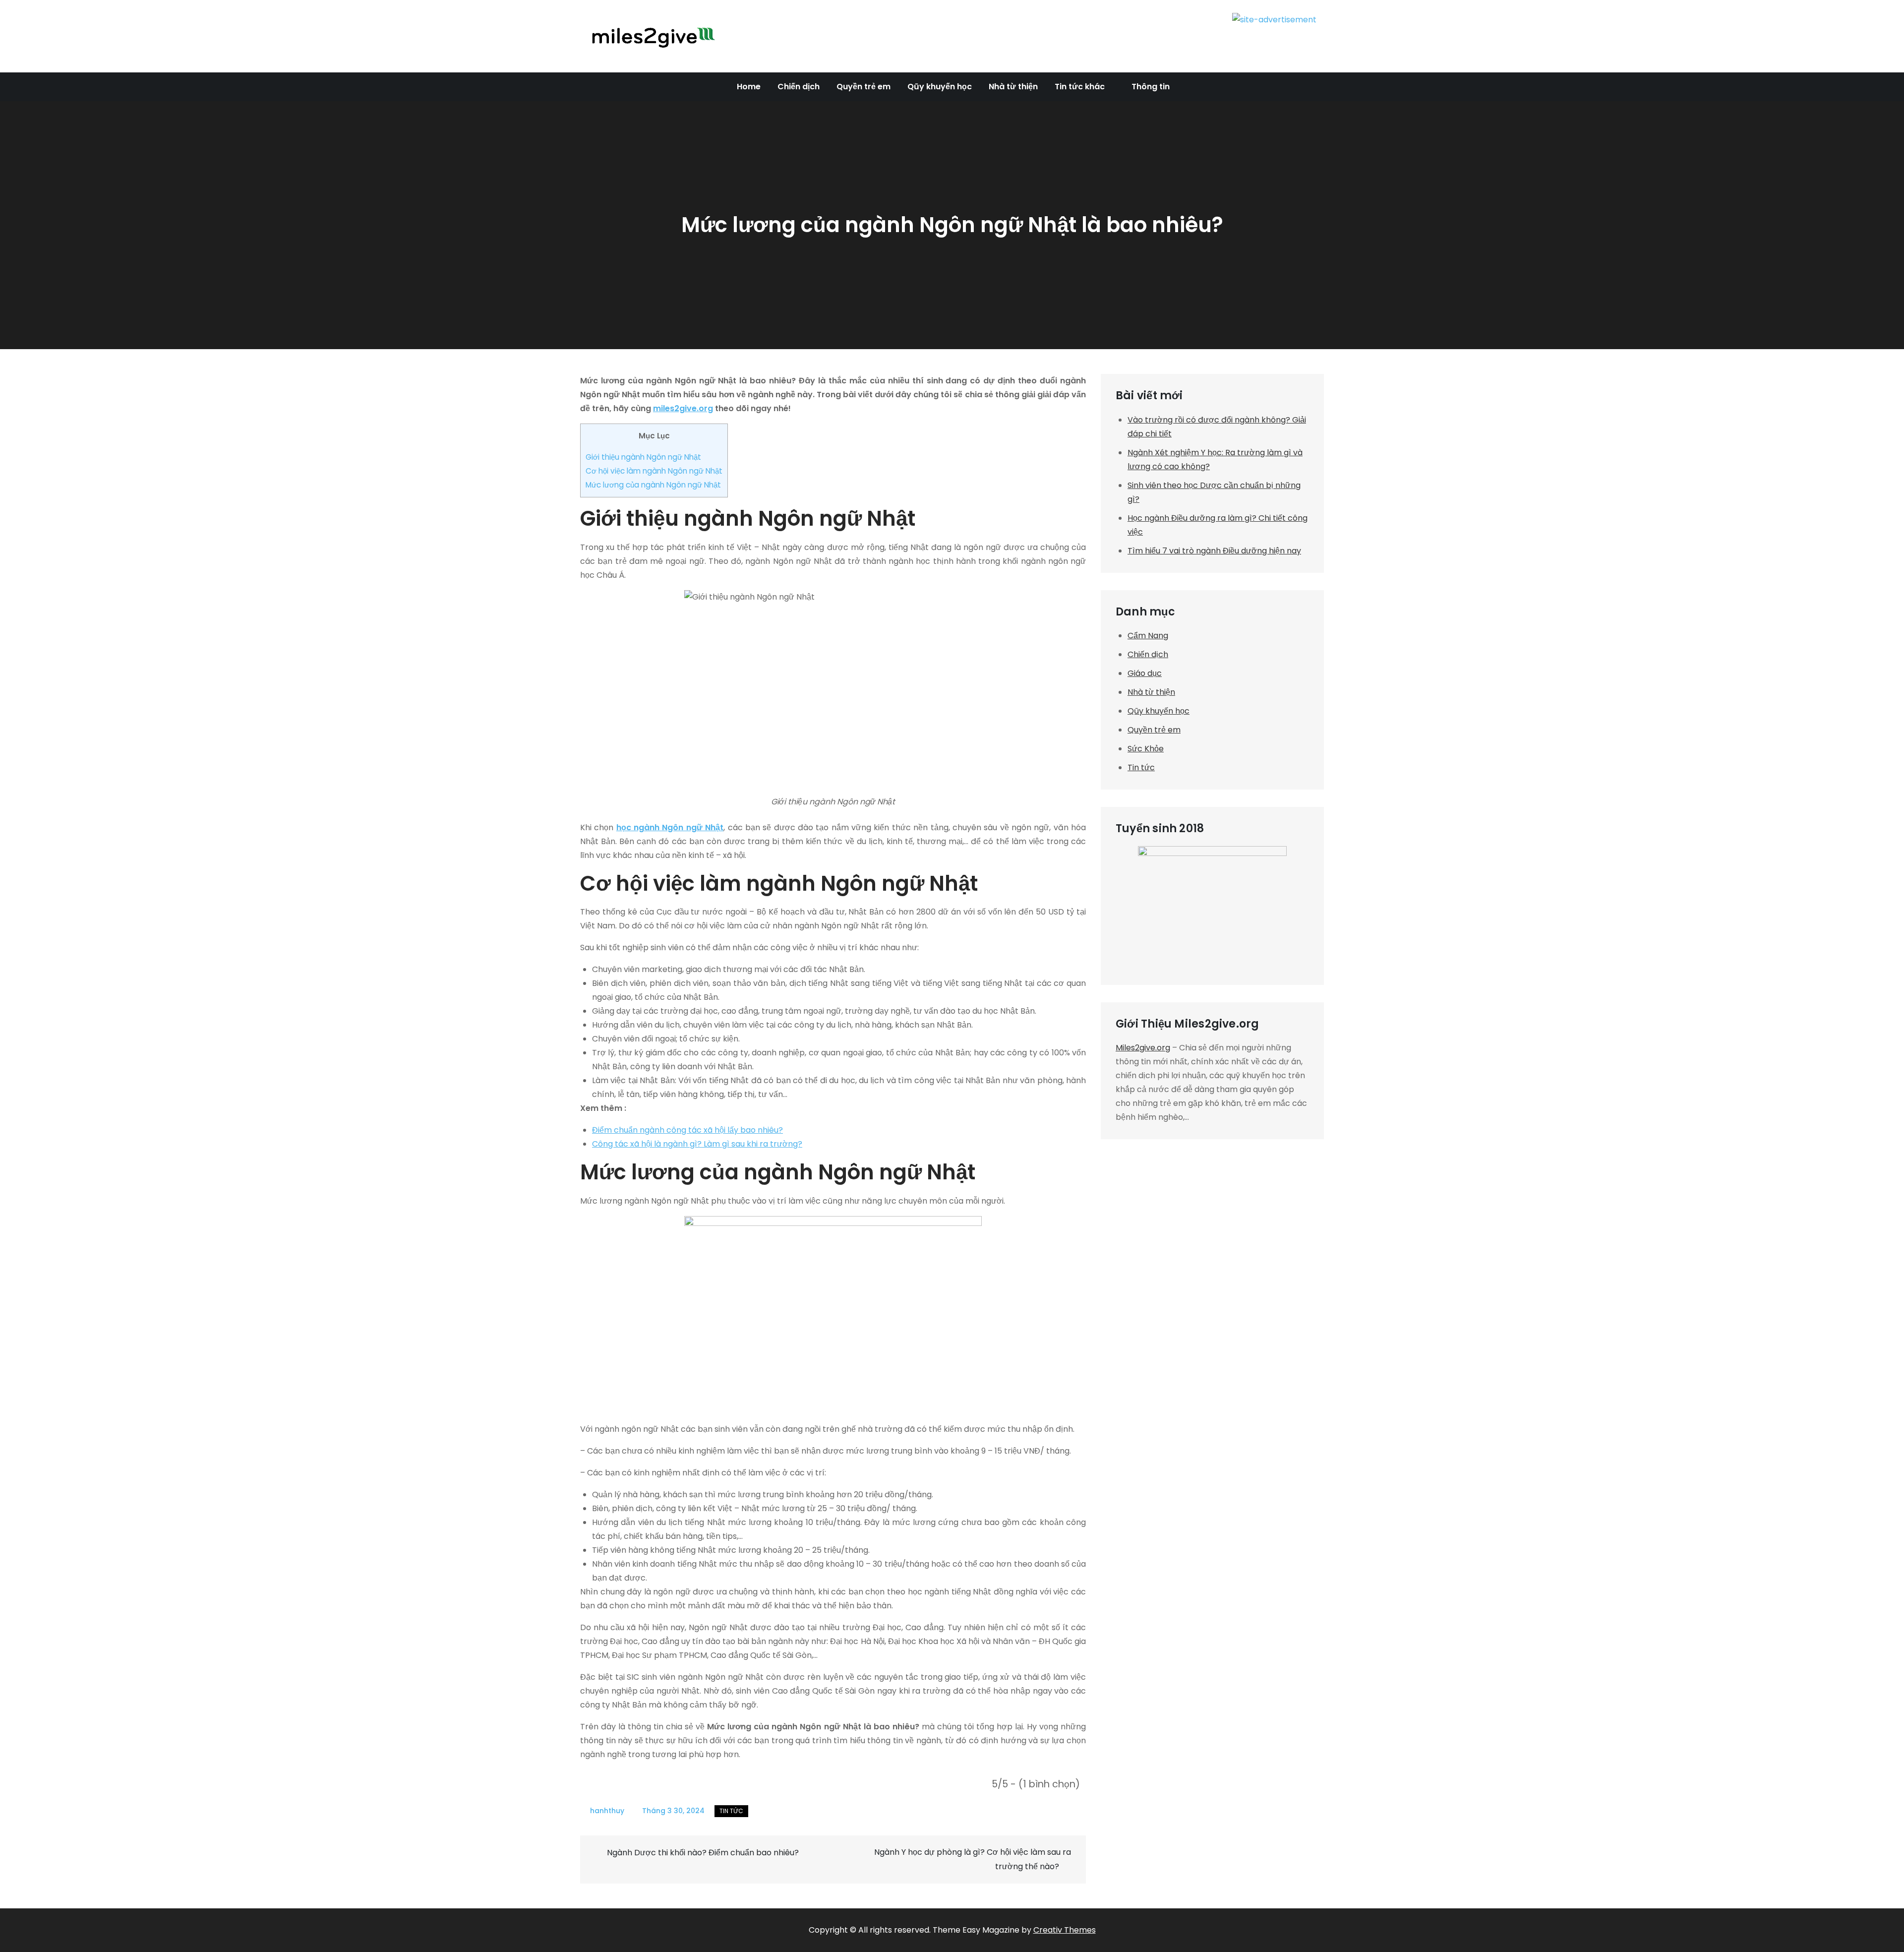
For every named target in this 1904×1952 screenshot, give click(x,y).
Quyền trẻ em (863, 87)
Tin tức (731, 1811)
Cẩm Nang (1148, 636)
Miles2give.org (1143, 1048)
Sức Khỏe (1146, 749)
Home (749, 87)
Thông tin (1151, 87)
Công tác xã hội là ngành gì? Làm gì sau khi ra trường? (697, 1144)
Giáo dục (1145, 673)
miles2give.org (683, 408)
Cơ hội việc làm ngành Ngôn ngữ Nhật (654, 471)
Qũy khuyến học (940, 87)
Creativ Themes (1065, 1930)
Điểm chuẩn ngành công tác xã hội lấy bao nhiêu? (687, 1130)
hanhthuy (607, 1811)
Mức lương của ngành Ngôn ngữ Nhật (653, 485)
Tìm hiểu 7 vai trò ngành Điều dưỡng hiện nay (1214, 551)
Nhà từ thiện (1013, 87)
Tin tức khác (1080, 87)
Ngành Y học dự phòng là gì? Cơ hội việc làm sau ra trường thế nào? (973, 1859)
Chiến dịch (799, 87)
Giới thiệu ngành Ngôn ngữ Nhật (643, 457)
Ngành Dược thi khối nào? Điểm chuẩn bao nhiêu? (703, 1853)
